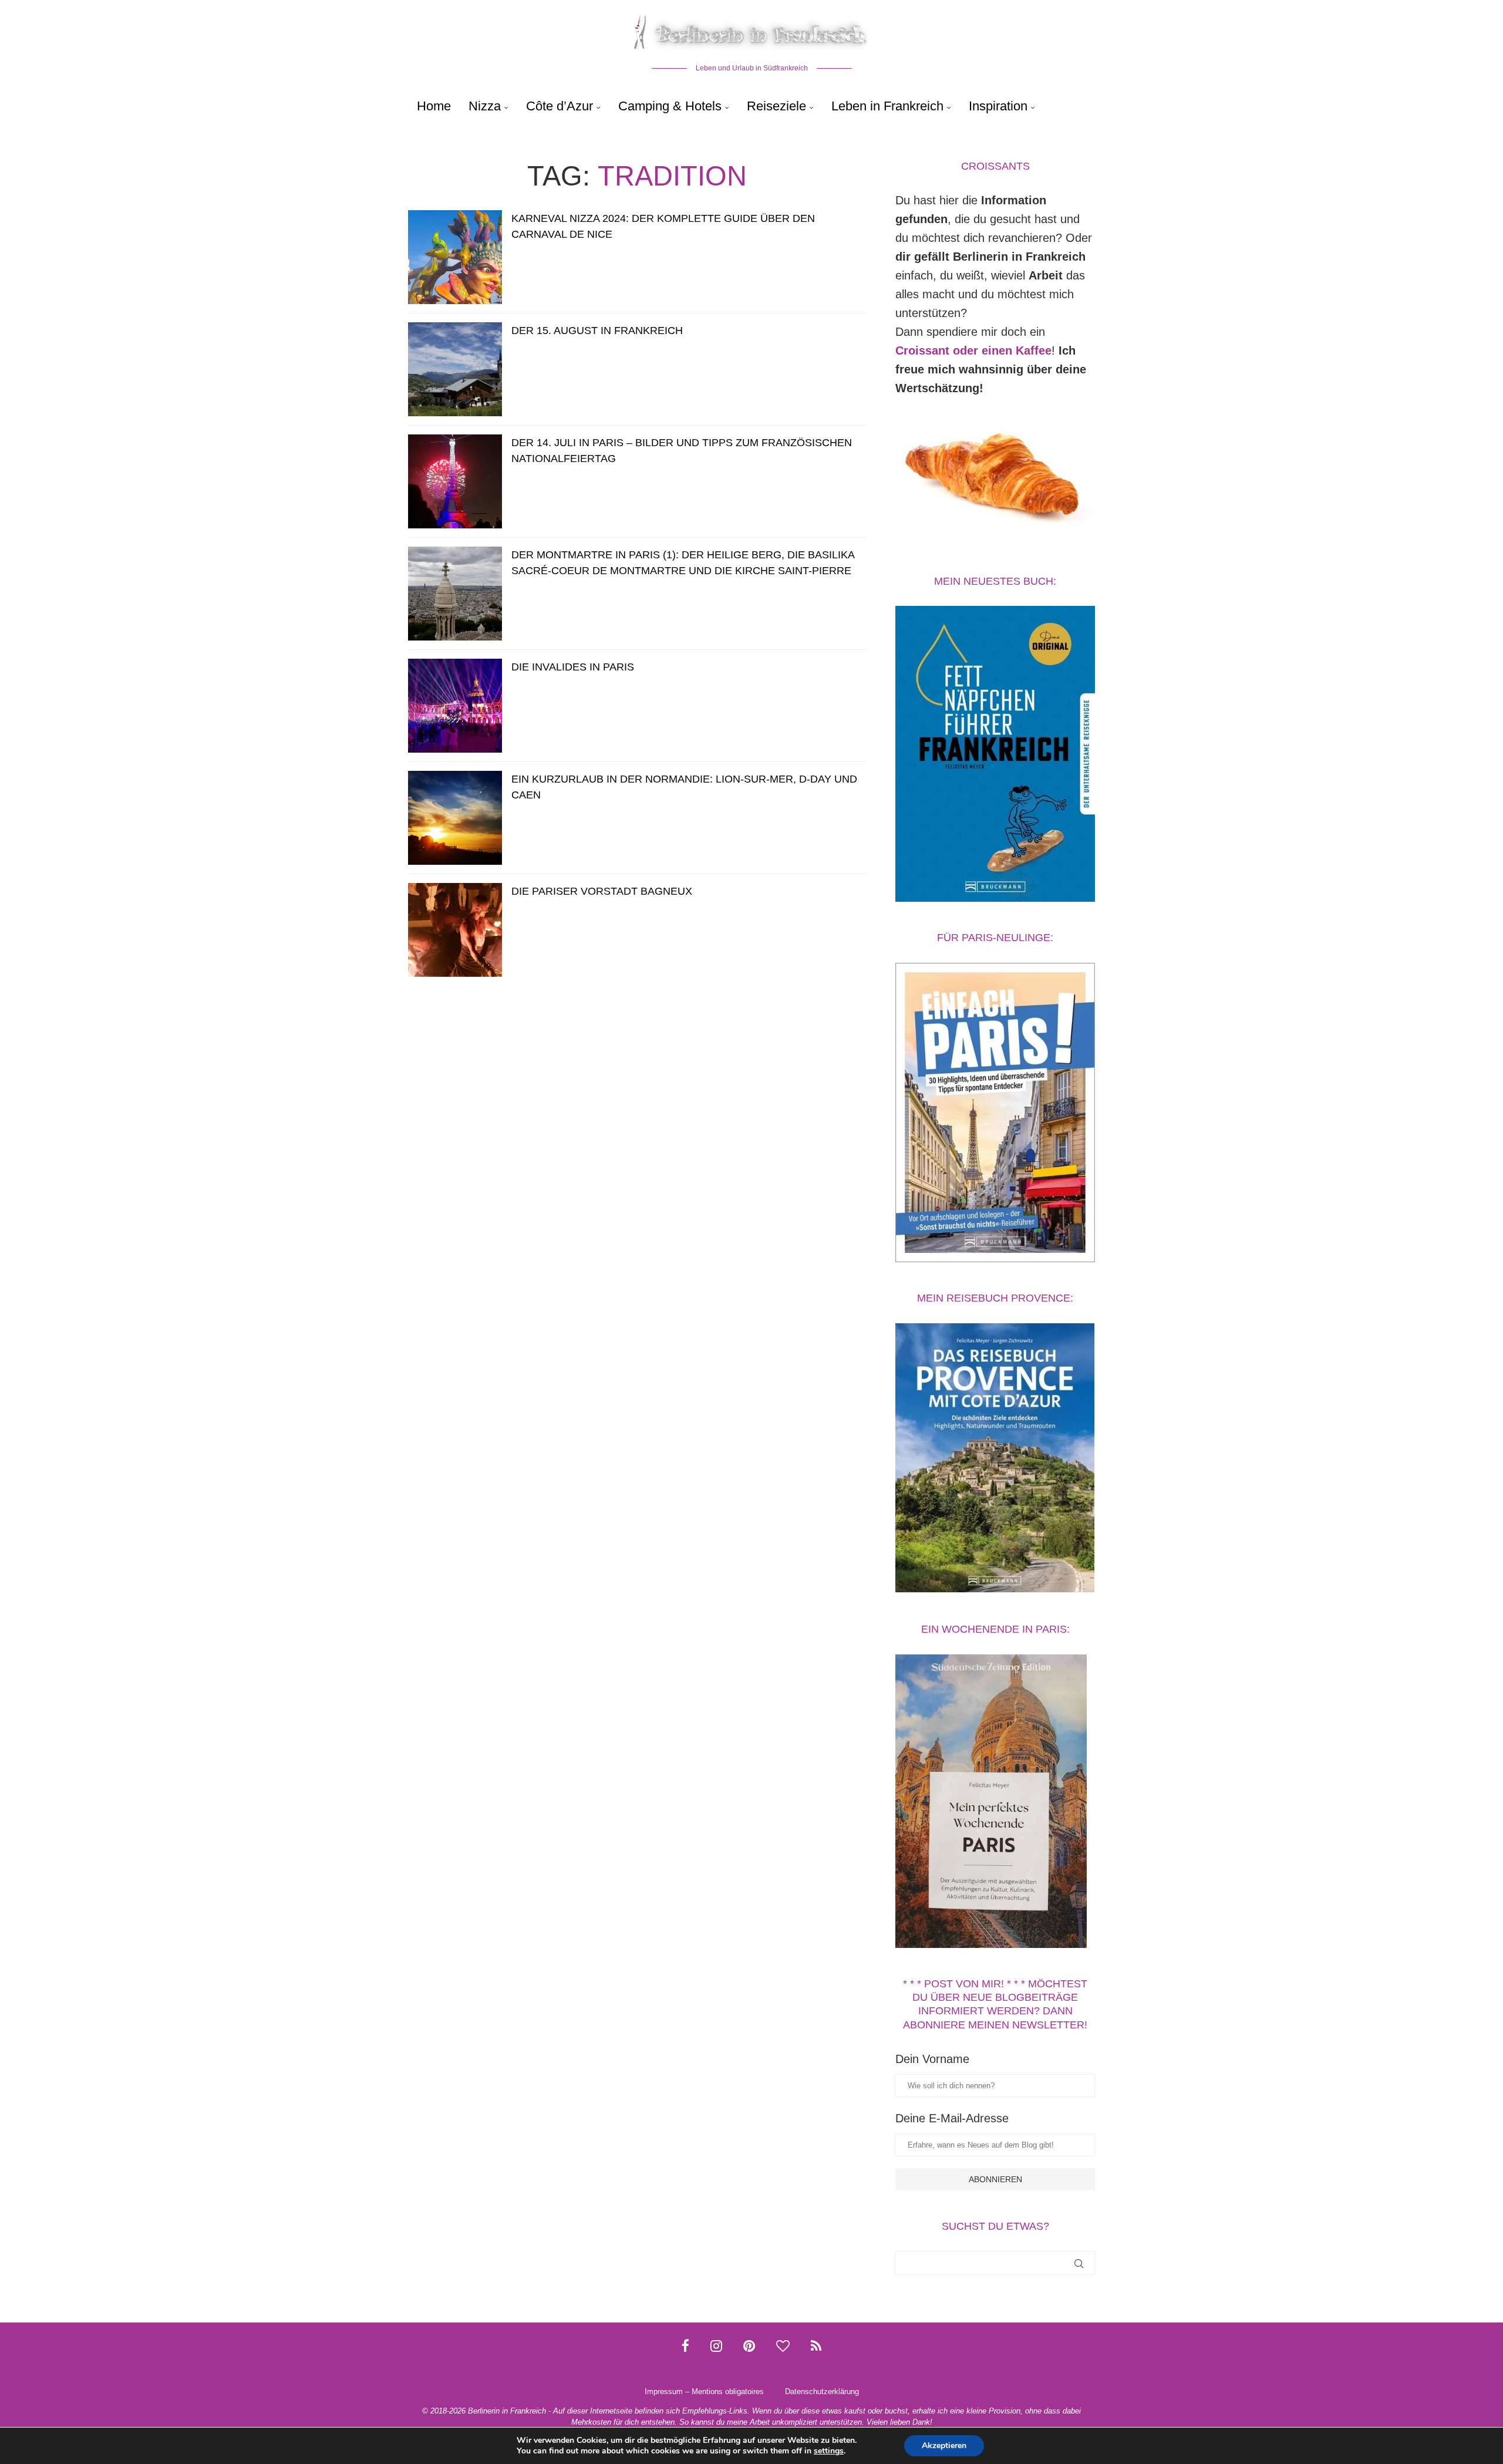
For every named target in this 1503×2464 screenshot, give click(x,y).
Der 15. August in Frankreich (597, 331)
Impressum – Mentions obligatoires (704, 2391)
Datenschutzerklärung (822, 2391)
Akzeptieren (944, 2446)
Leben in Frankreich (887, 106)
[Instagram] (716, 2346)
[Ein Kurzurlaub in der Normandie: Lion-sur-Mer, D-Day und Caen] (455, 818)
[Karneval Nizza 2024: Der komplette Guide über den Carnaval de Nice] (455, 257)
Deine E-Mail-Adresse (952, 2118)
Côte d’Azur (560, 106)
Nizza (485, 106)
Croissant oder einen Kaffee (973, 350)
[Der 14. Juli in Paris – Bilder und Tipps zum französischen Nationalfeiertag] (455, 481)
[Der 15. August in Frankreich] (455, 369)
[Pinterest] (749, 2346)
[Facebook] (685, 2346)
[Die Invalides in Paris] (455, 706)
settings (829, 2451)
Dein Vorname (932, 2059)
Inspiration (998, 106)
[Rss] (816, 2346)
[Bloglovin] (783, 2346)
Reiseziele (776, 106)
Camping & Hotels (670, 106)
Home (434, 106)
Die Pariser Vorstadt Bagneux (602, 891)
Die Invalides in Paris (573, 667)
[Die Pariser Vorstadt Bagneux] (455, 930)
